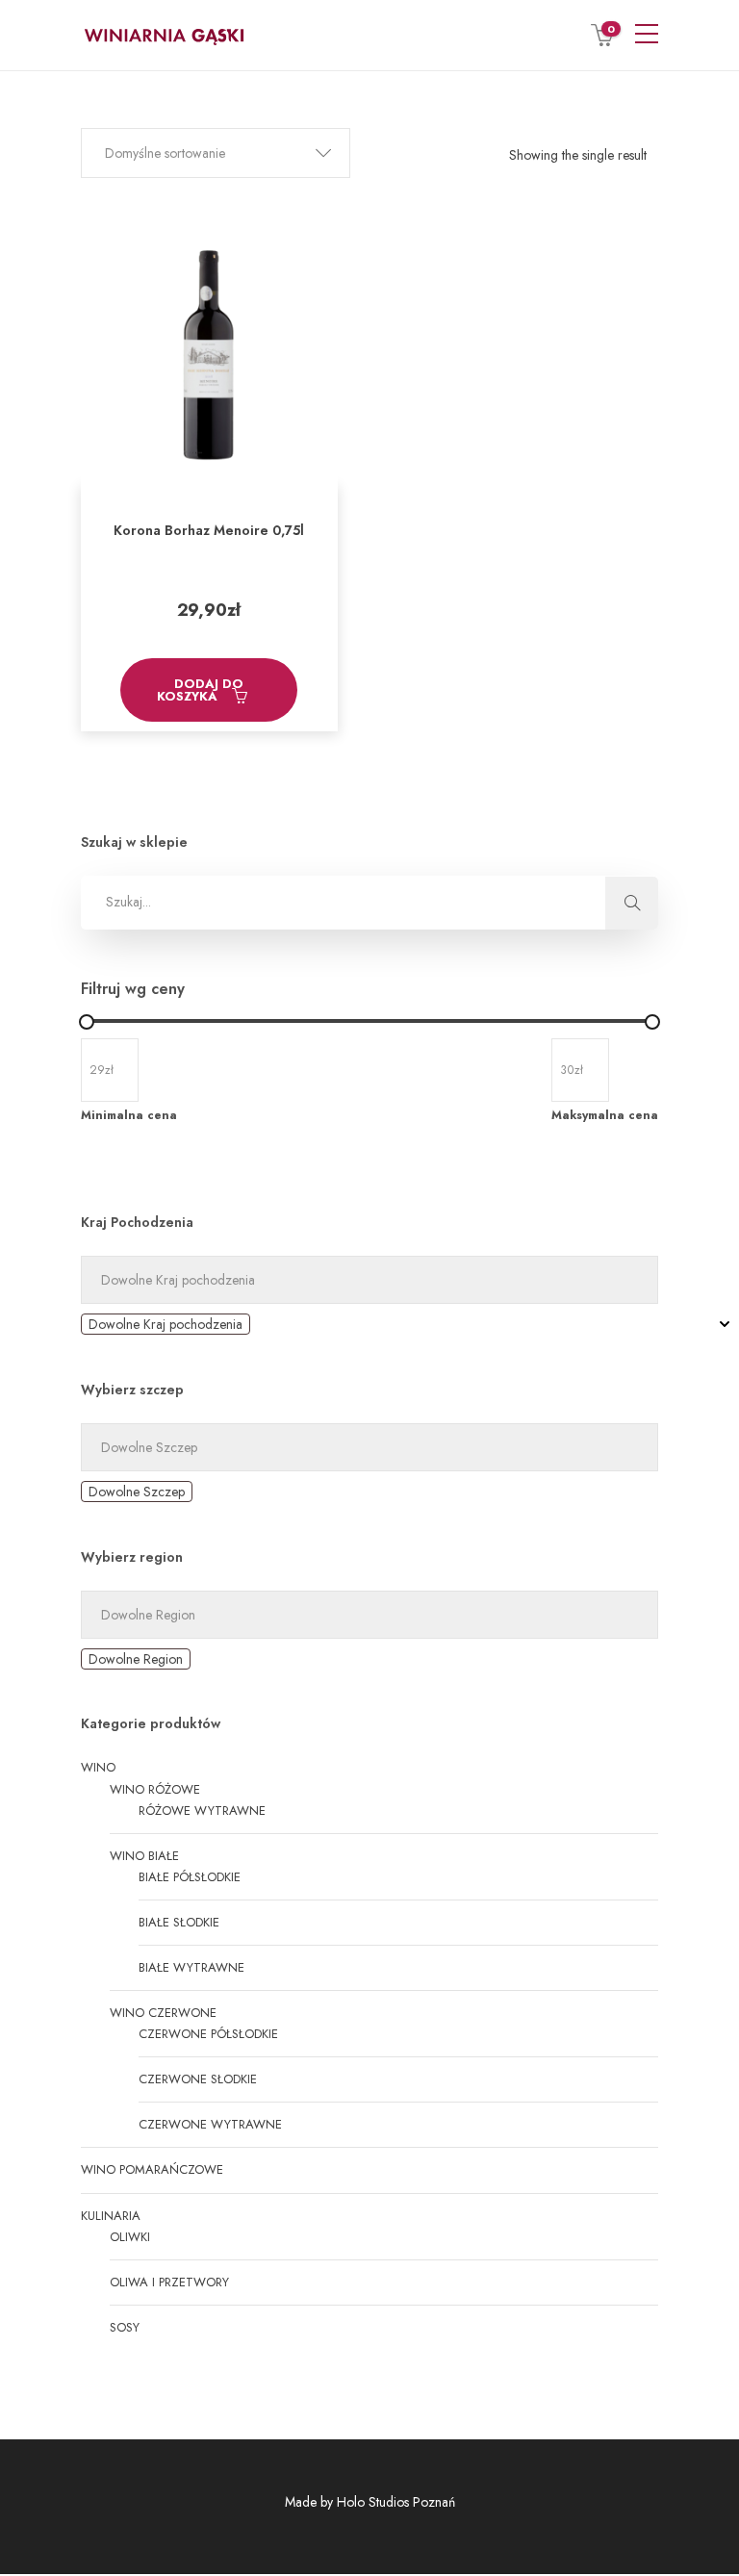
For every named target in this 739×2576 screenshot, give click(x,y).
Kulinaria (111, 2216)
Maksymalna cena (605, 1115)
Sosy (125, 2327)
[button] (216, 153)
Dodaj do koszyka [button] (201, 690)
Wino (98, 1767)
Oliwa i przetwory (169, 2282)
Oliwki (130, 2237)
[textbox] (166, 1324)
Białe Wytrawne (191, 1967)
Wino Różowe (155, 1789)
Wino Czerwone (163, 2013)
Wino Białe (144, 1856)
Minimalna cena (129, 1115)
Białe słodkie (179, 1922)
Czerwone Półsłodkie (208, 2034)
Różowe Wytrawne (202, 1811)
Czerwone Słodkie (198, 2079)
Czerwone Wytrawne (210, 2124)
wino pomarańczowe (152, 2169)
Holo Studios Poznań (396, 2502)
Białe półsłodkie (190, 1877)
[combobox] (166, 1324)
